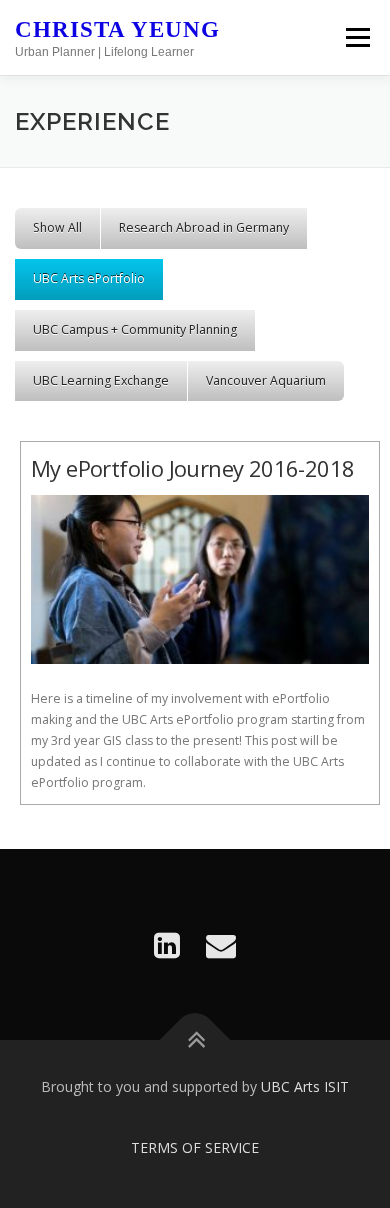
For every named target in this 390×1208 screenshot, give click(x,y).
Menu (356, 37)
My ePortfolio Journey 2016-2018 (192, 468)
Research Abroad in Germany (204, 227)
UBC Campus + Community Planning (135, 329)
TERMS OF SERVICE (195, 1147)
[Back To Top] (195, 1040)
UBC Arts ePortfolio (89, 278)
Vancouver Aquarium (266, 380)
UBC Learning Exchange (101, 380)
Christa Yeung (117, 29)
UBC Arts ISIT (305, 1086)
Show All (57, 227)
